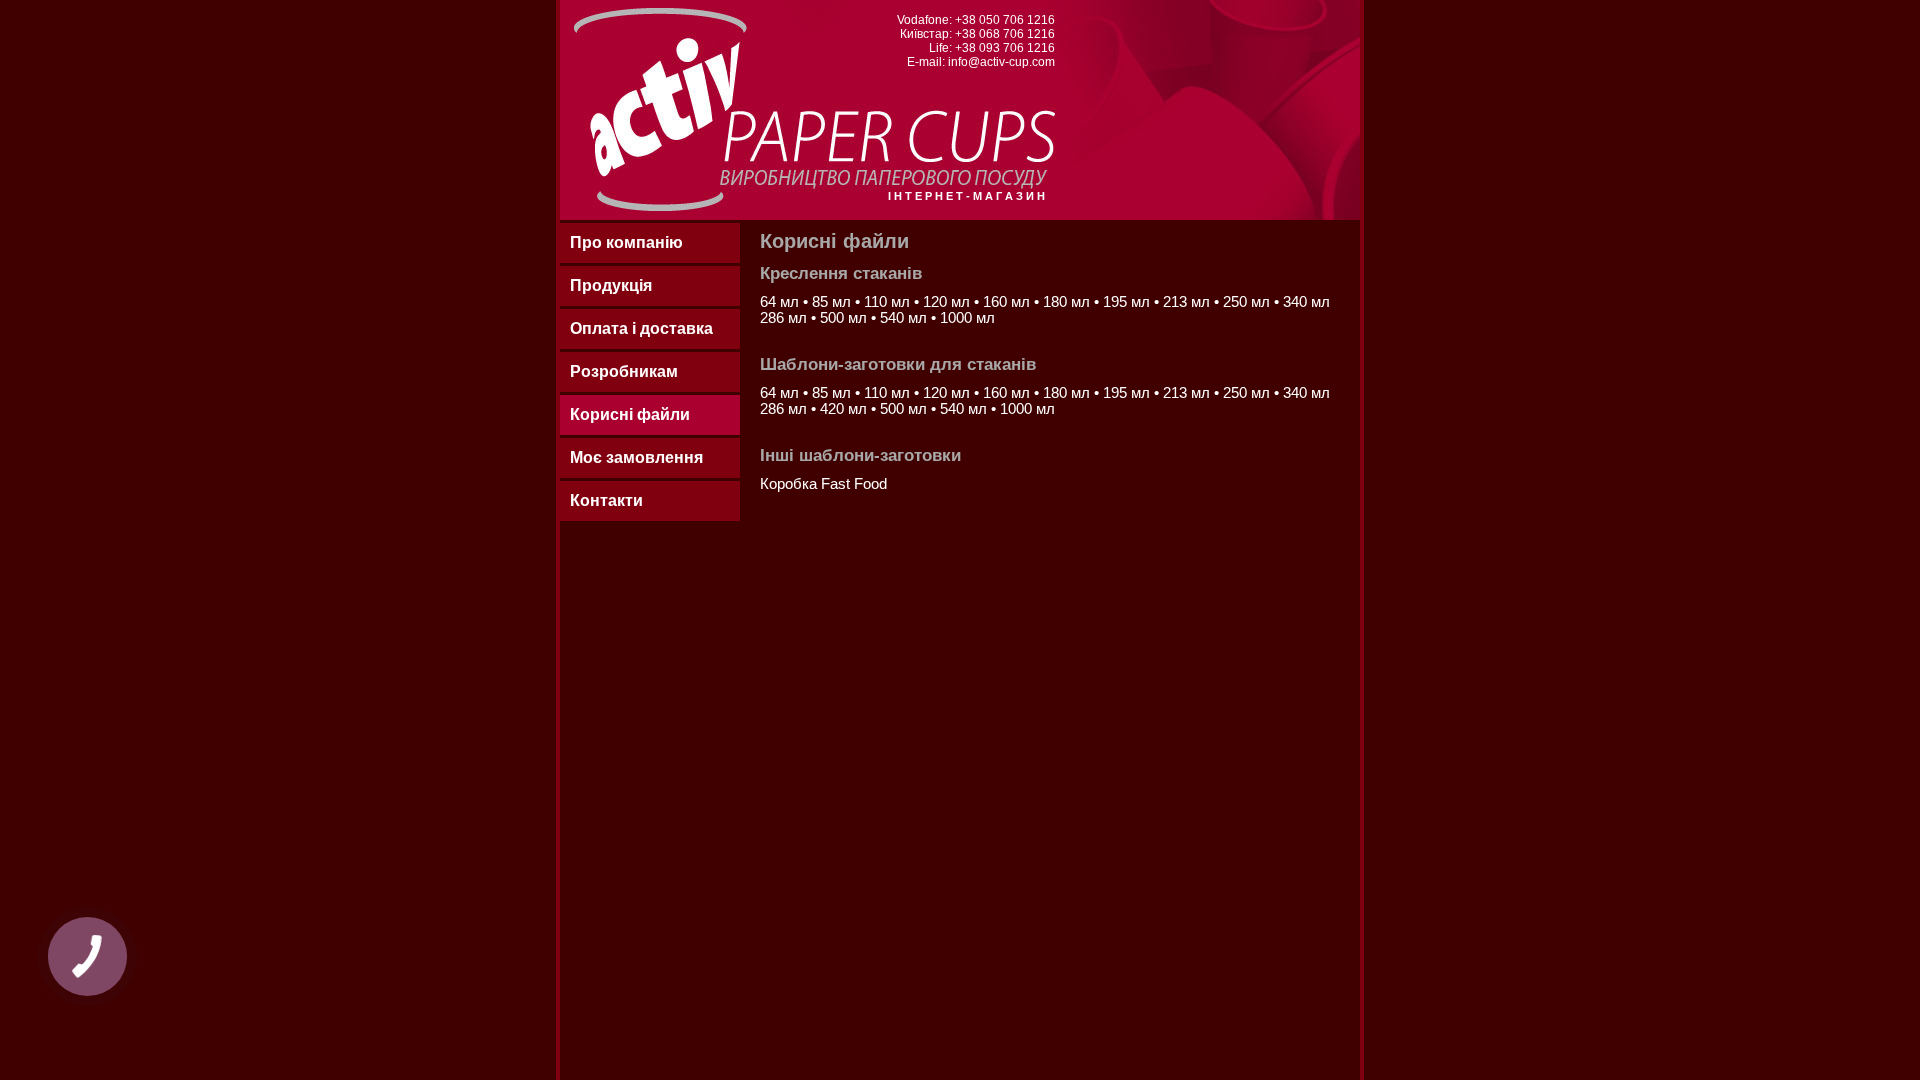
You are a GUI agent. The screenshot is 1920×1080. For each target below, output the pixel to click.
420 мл (845, 409)
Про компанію (626, 242)
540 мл (905, 318)
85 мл (833, 302)
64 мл (781, 302)
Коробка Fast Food (823, 484)
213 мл (1188, 302)
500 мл (845, 318)
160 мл (1008, 302)
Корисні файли (630, 414)
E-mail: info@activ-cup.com (981, 62)
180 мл (1068, 302)
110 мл (889, 302)
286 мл (785, 318)
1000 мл (967, 318)
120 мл (948, 302)
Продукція (611, 285)
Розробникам (624, 371)
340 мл (1306, 302)
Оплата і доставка (641, 328)
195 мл (1128, 302)
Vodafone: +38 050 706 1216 (976, 20)
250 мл (1248, 302)
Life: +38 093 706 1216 (992, 48)
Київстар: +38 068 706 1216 (977, 34)
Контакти (606, 500)
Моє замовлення (636, 457)
